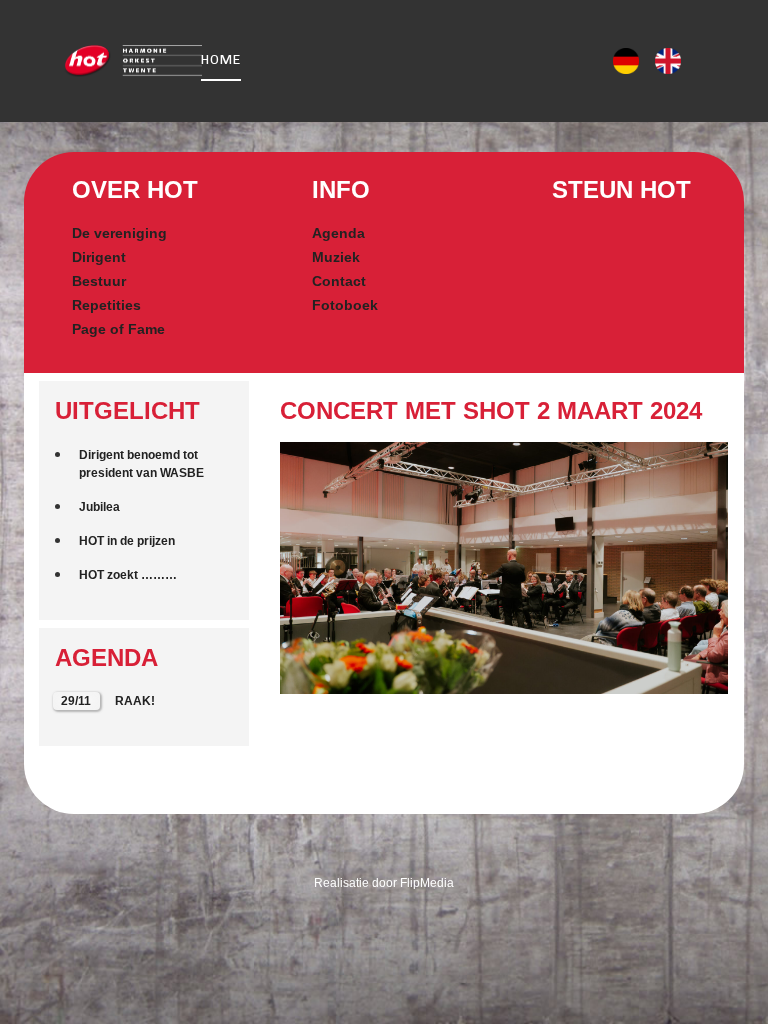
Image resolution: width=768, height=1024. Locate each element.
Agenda (338, 233)
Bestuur (99, 281)
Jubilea (99, 507)
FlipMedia (427, 883)
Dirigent (99, 257)
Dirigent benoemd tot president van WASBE (141, 464)
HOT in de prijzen (127, 541)
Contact (339, 281)
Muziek (336, 257)
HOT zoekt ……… (128, 575)
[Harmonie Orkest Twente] (108, 61)
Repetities (106, 305)
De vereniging (119, 233)
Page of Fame (118, 329)
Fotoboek (345, 305)
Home (221, 59)
